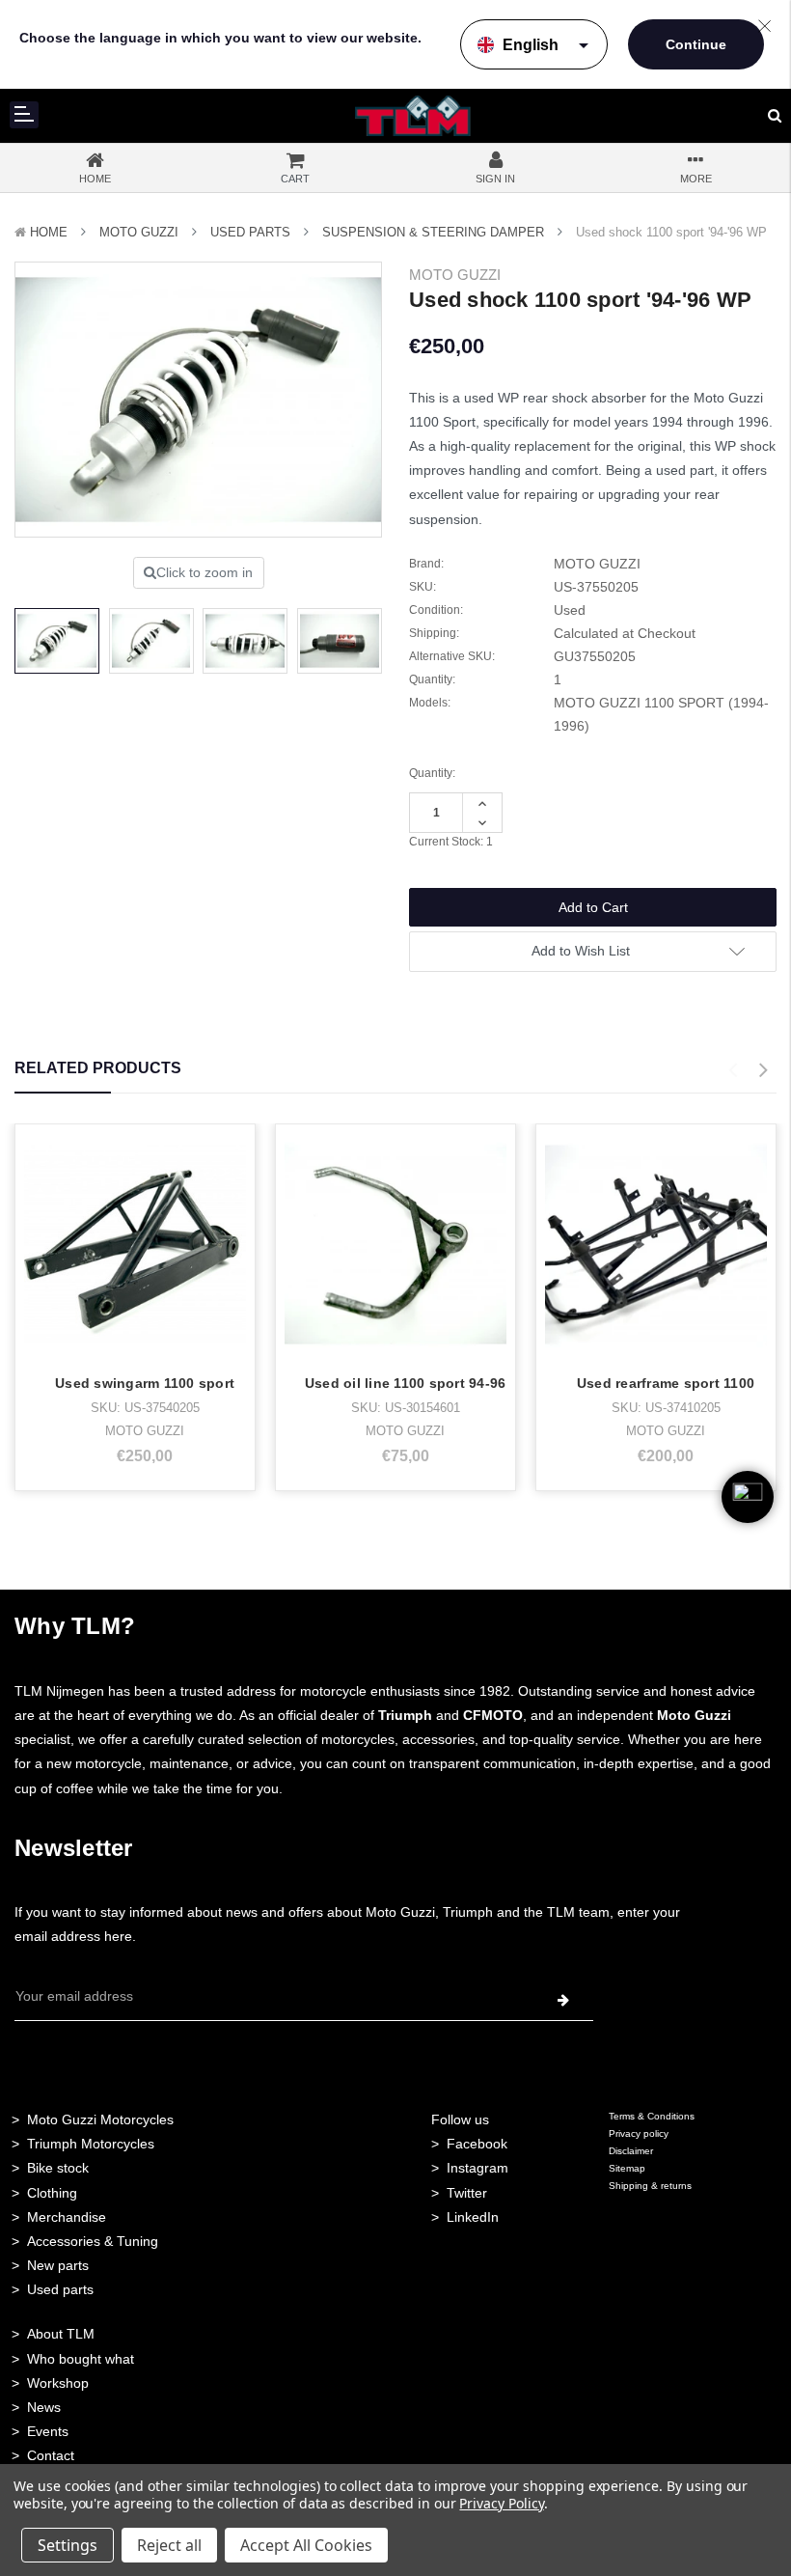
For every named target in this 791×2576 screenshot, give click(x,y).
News (44, 2407)
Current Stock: (451, 842)
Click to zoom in (205, 572)
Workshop (58, 2383)
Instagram (477, 2168)
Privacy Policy (501, 2503)
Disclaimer (631, 2151)
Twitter (467, 2193)
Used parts (60, 2289)
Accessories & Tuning (93, 2241)
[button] (748, 1528)
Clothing (52, 2193)
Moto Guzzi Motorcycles (100, 2119)
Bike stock (58, 2168)
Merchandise (67, 2217)
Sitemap (627, 2168)
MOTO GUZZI (139, 232)
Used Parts (250, 232)
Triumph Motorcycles (91, 2144)
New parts (58, 2265)
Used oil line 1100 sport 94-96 (406, 1383)
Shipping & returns (650, 2186)
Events (48, 2431)
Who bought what (81, 2359)
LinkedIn (473, 2217)
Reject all (169, 2545)
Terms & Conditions (652, 2116)
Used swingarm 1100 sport (145, 1383)
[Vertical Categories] (24, 115)
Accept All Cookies (306, 2545)
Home (49, 232)
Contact (51, 2455)
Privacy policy (639, 2133)
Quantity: (432, 773)
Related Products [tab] (98, 1068)
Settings (68, 2545)
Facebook (477, 2144)
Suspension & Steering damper (433, 232)
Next (763, 1070)
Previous (732, 1070)
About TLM (61, 2334)
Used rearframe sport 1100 (666, 1383)
